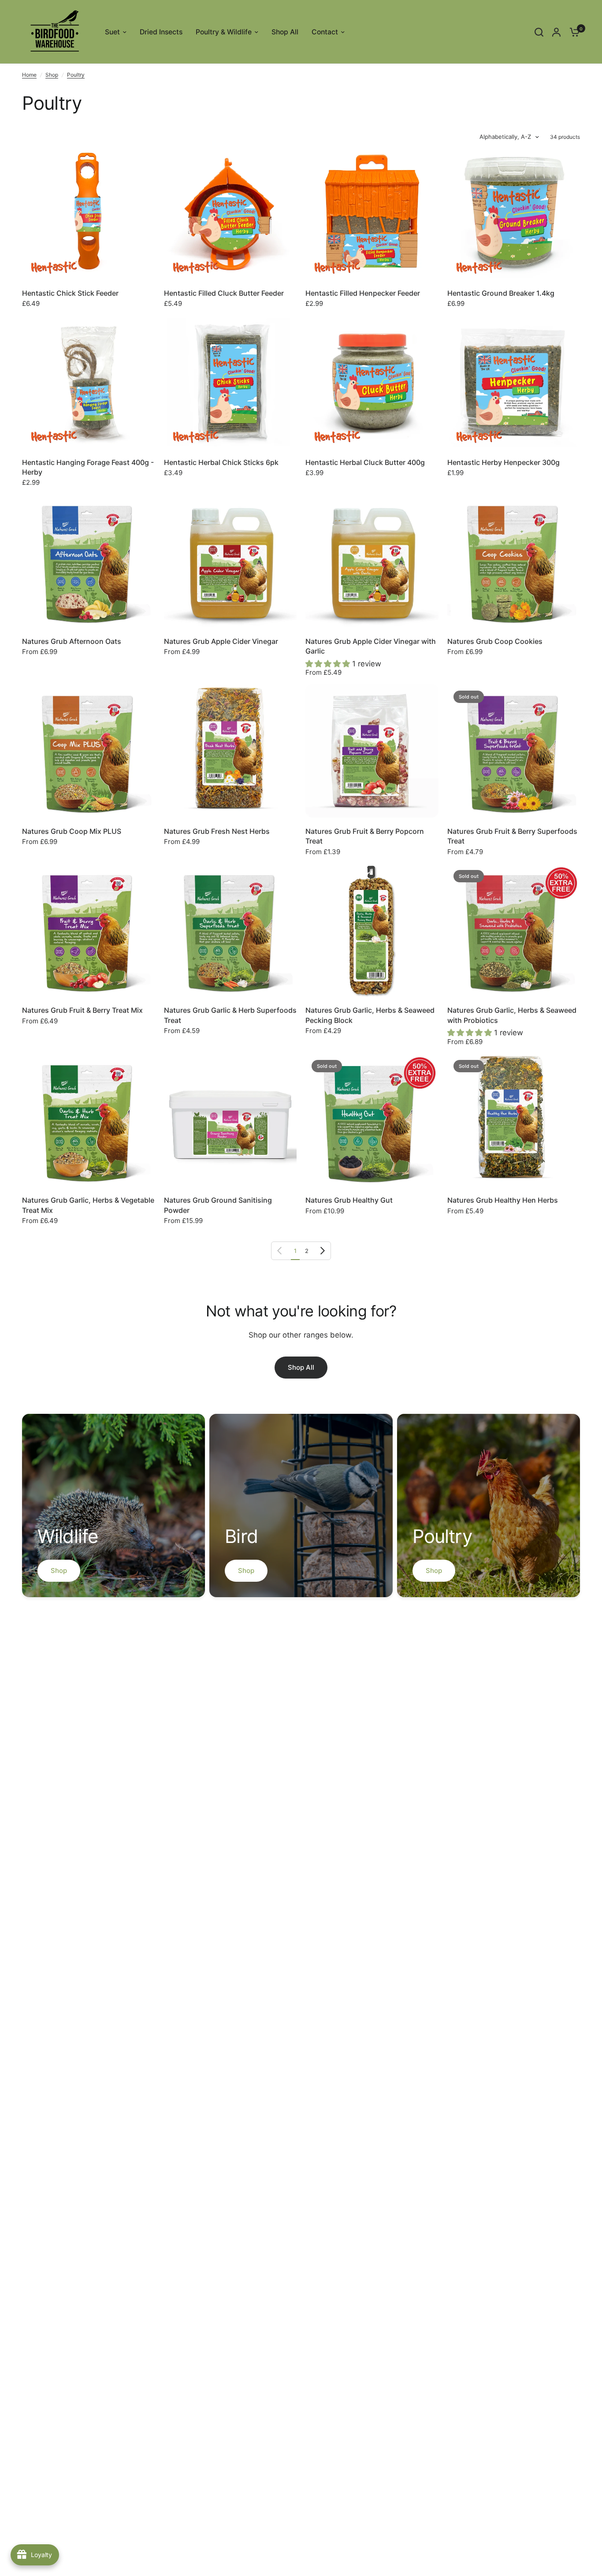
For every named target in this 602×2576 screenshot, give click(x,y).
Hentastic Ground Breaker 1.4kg (501, 293)
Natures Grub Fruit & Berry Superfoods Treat (512, 836)
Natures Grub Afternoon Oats (72, 641)
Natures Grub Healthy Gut (349, 1200)
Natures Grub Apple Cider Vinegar (221, 641)
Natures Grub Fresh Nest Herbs (217, 831)
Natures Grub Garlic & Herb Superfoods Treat (230, 1015)
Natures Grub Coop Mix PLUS (72, 831)
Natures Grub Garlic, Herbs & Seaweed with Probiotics (512, 1015)
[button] (329, 664)
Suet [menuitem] (112, 32)
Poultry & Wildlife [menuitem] (224, 32)
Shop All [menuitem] (285, 32)
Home (29, 75)
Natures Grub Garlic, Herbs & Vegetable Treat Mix (88, 1205)
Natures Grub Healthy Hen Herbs (503, 1200)
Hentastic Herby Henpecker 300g (504, 462)
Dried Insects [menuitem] (161, 32)
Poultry (76, 75)
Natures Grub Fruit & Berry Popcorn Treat (365, 836)
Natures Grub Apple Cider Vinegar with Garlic (371, 646)
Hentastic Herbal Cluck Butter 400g (365, 462)
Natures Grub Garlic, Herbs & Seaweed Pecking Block (370, 1015)
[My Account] (556, 32)
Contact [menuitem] (325, 32)
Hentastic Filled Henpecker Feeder (363, 293)
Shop (52, 75)
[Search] (539, 32)
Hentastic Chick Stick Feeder (70, 293)
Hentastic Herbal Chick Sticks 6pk (221, 462)
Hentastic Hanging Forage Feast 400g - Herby (88, 467)
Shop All (301, 1367)
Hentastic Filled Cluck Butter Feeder (224, 293)
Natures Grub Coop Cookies (495, 641)
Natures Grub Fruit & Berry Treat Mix (82, 1010)
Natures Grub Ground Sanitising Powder (218, 1205)
